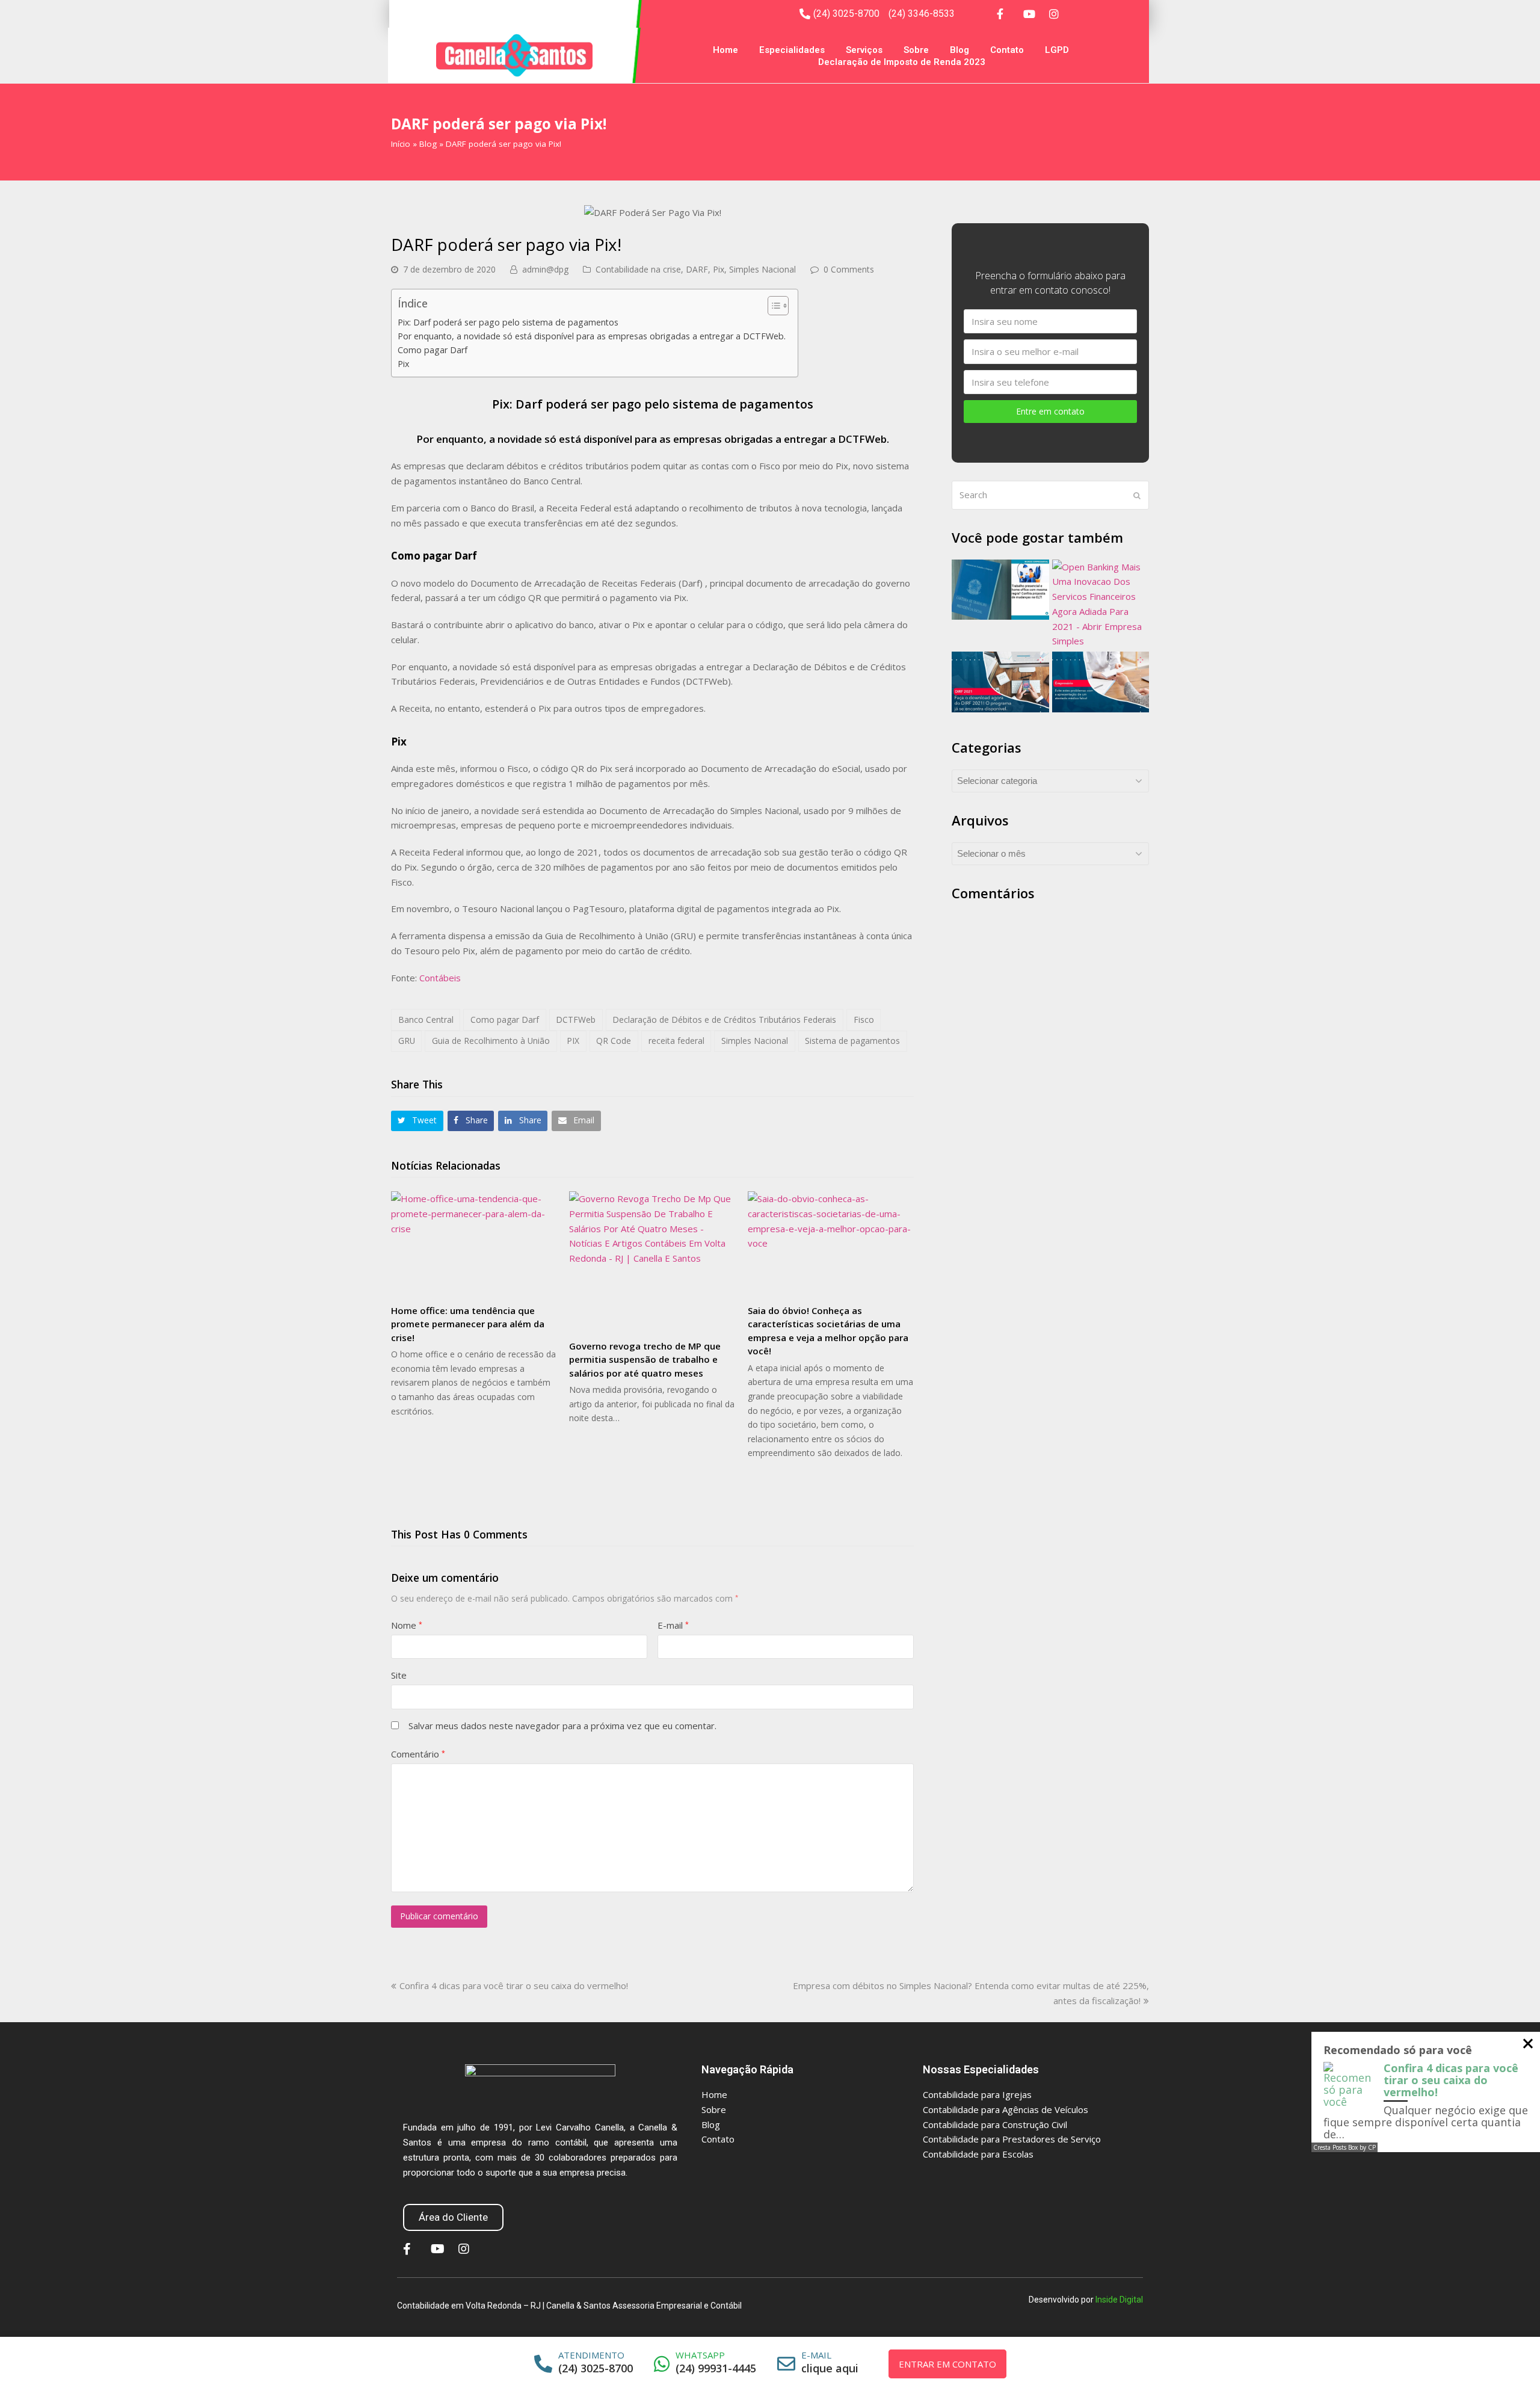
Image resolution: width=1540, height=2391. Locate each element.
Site (399, 1675)
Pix (719, 269)
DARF (697, 269)
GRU (407, 1041)
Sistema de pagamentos (852, 1041)
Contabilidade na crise (638, 269)
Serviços (864, 50)
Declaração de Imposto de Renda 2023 (902, 62)
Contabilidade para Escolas (978, 2154)
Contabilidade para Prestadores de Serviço (1012, 2139)
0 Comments (849, 269)
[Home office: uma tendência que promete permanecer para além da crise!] (474, 1243)
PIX (573, 1041)
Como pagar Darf (433, 350)
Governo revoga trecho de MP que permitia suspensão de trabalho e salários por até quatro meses (645, 1359)
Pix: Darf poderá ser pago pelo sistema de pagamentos (508, 322)
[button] (417, 1121)
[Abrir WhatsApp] (1505, 2361)
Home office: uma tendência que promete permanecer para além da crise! (468, 1324)
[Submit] (1137, 495)
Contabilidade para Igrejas (977, 2094)
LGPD (1057, 50)
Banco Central (426, 1020)
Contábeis (440, 978)
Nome (407, 1625)
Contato (1007, 50)
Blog (959, 50)
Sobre (916, 50)
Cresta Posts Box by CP (1344, 2147)
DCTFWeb (576, 1020)
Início (401, 144)
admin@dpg (545, 269)
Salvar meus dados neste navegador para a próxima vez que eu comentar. (562, 1726)
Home (725, 50)
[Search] (1050, 495)
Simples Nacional (762, 269)
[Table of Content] (778, 306)
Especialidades (792, 50)
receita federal (676, 1041)
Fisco (864, 1020)
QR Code (614, 1041)
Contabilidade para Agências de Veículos (1006, 2109)
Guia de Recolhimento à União (491, 1041)
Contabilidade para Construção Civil (995, 2124)
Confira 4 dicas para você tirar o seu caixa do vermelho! (513, 1985)
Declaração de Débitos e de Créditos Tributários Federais (724, 1020)
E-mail (673, 1625)
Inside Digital (1119, 2300)
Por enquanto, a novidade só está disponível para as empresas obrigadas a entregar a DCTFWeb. (592, 336)
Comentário (418, 1754)
